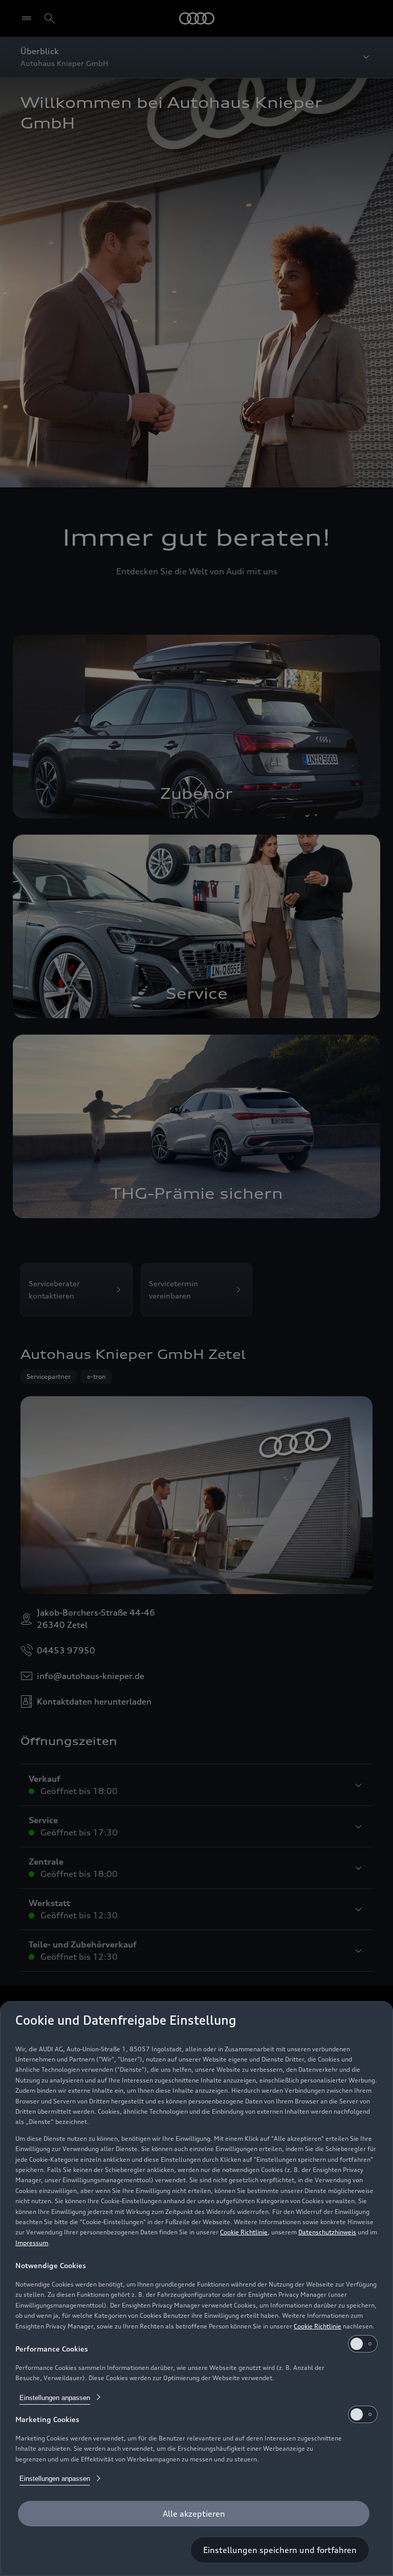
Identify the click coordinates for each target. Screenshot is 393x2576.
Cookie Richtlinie (244, 2232)
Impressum (32, 2243)
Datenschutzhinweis (327, 2232)
